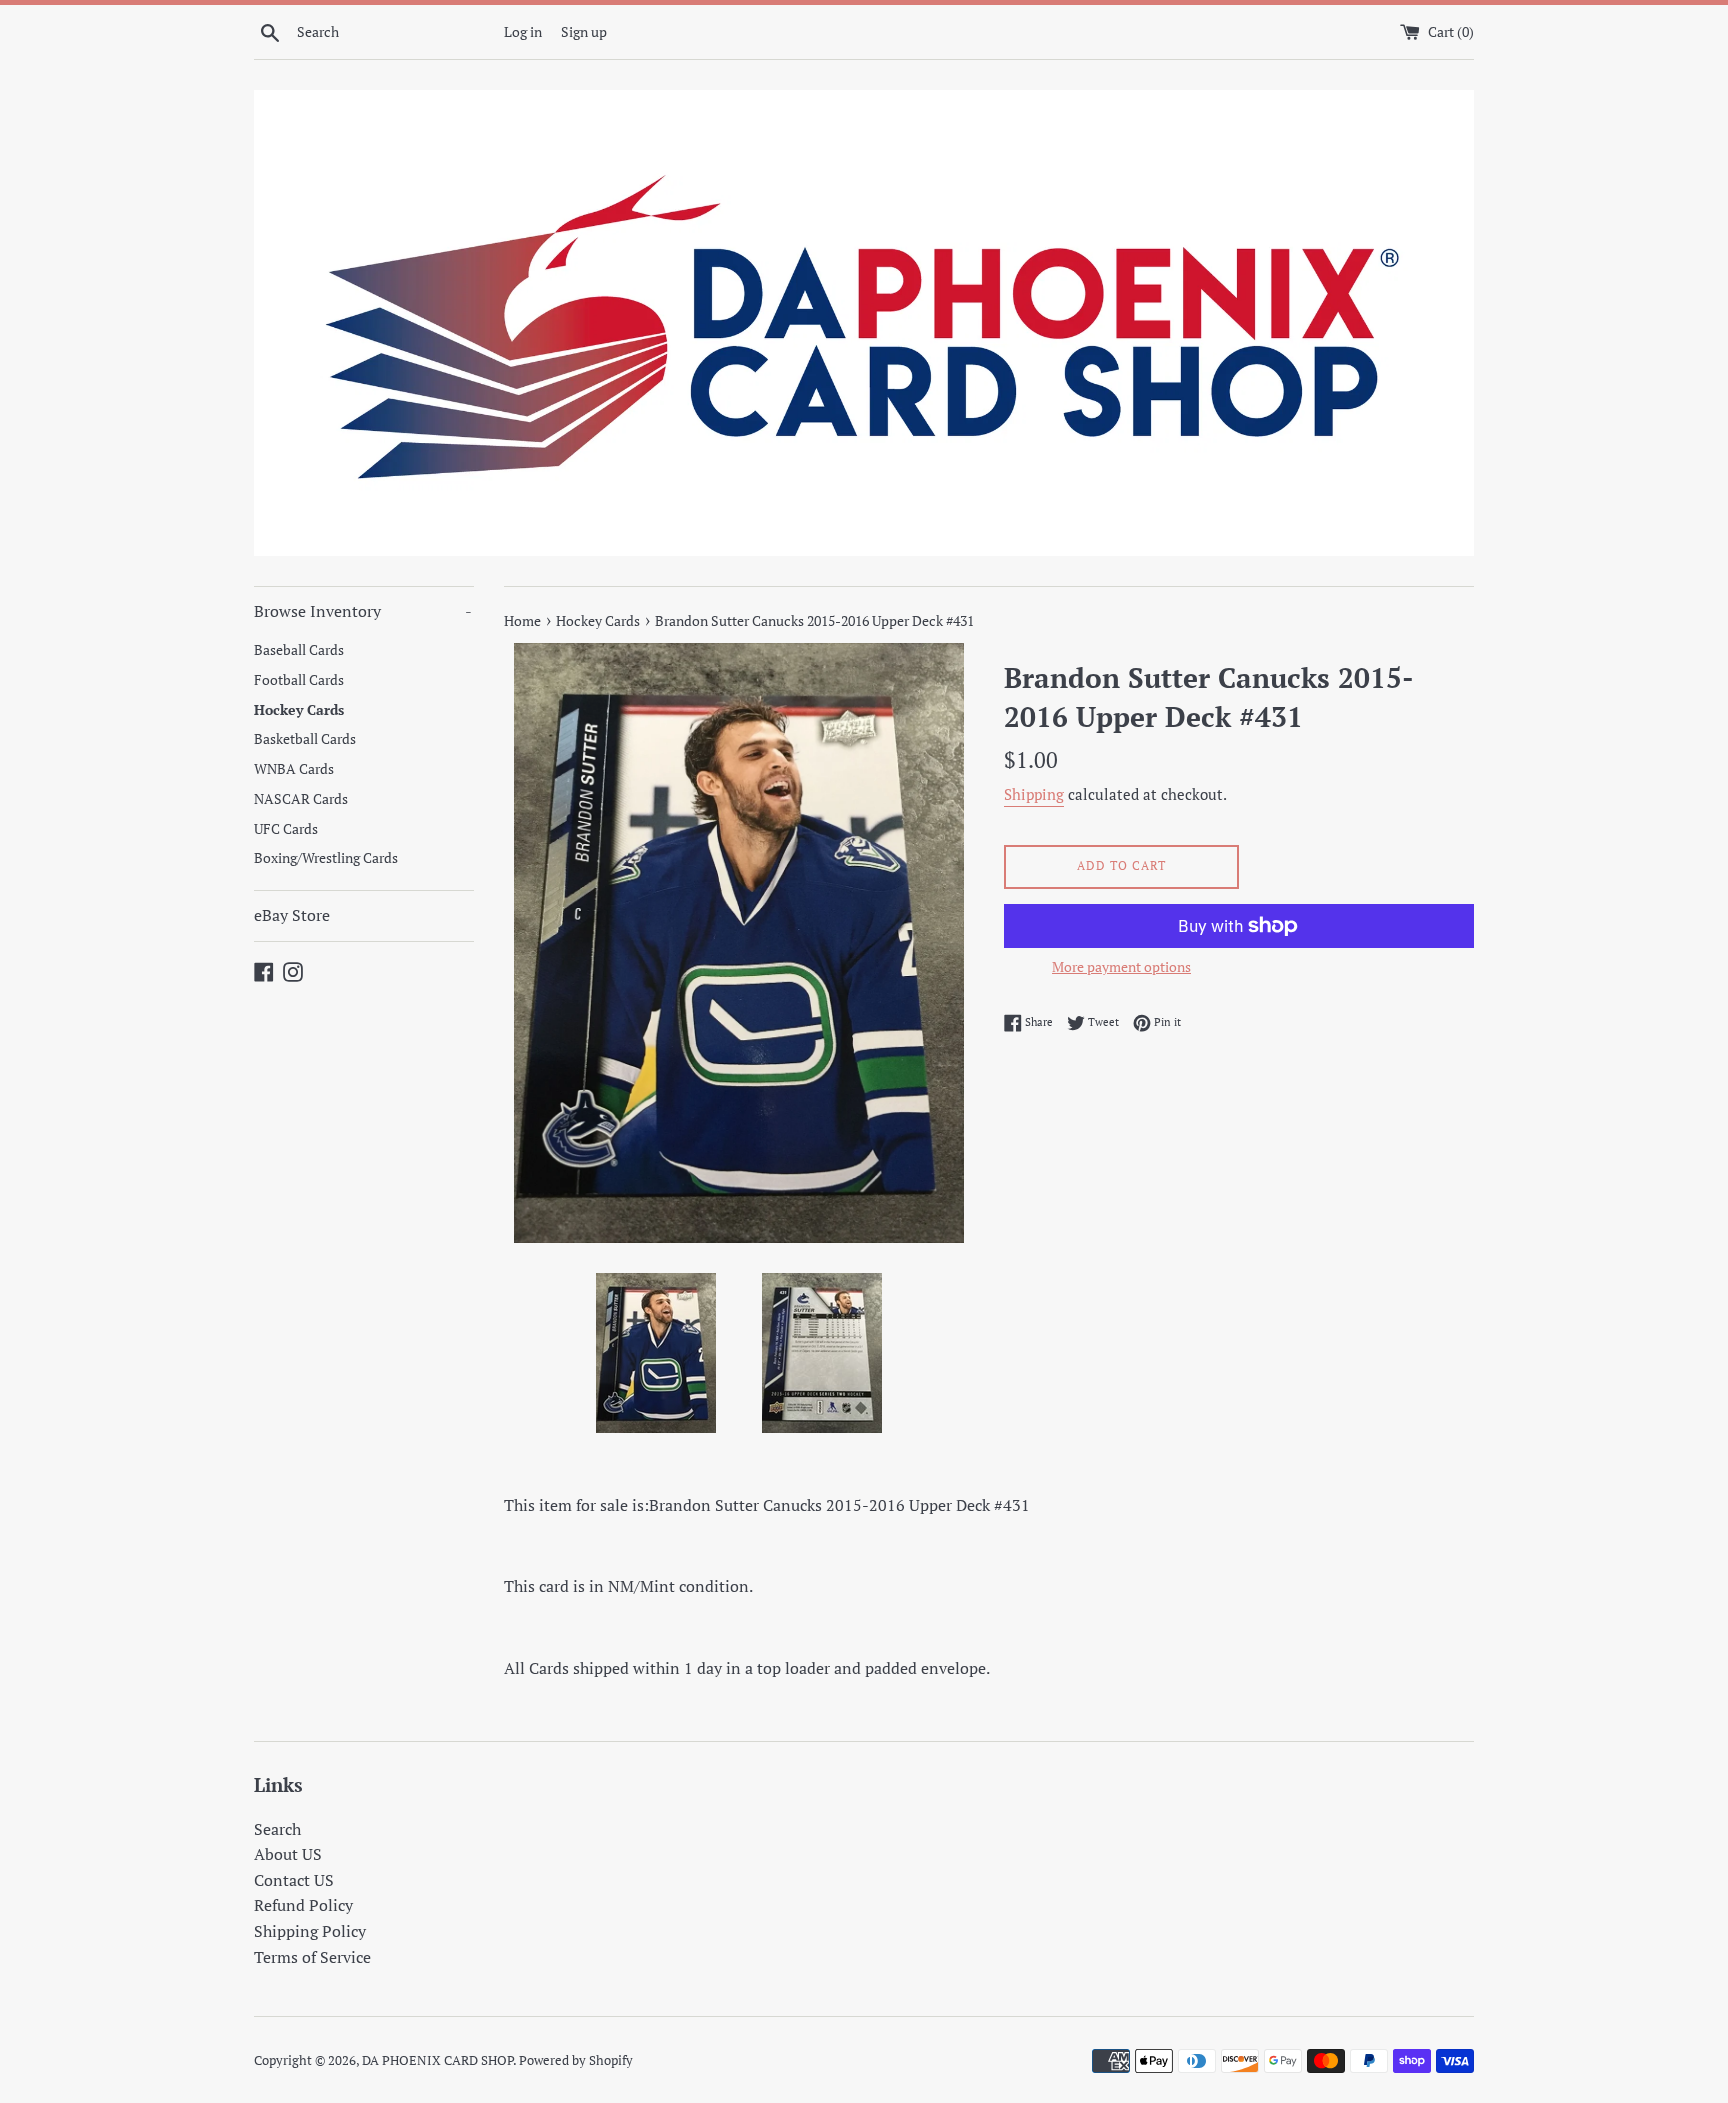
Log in (523, 31)
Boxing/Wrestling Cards (326, 858)
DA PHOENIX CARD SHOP (437, 2060)
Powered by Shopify (576, 2060)
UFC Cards (286, 829)
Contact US (294, 1880)
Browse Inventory (363, 611)
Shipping (1034, 794)
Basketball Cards (305, 739)
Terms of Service (312, 1957)
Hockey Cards (299, 710)
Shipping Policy (310, 1931)
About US (288, 1854)
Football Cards (299, 680)
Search (277, 1829)
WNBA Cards (294, 769)
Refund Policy (303, 1905)
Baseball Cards (299, 650)
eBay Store (292, 915)
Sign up (584, 31)
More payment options (1121, 966)
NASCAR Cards (301, 799)
